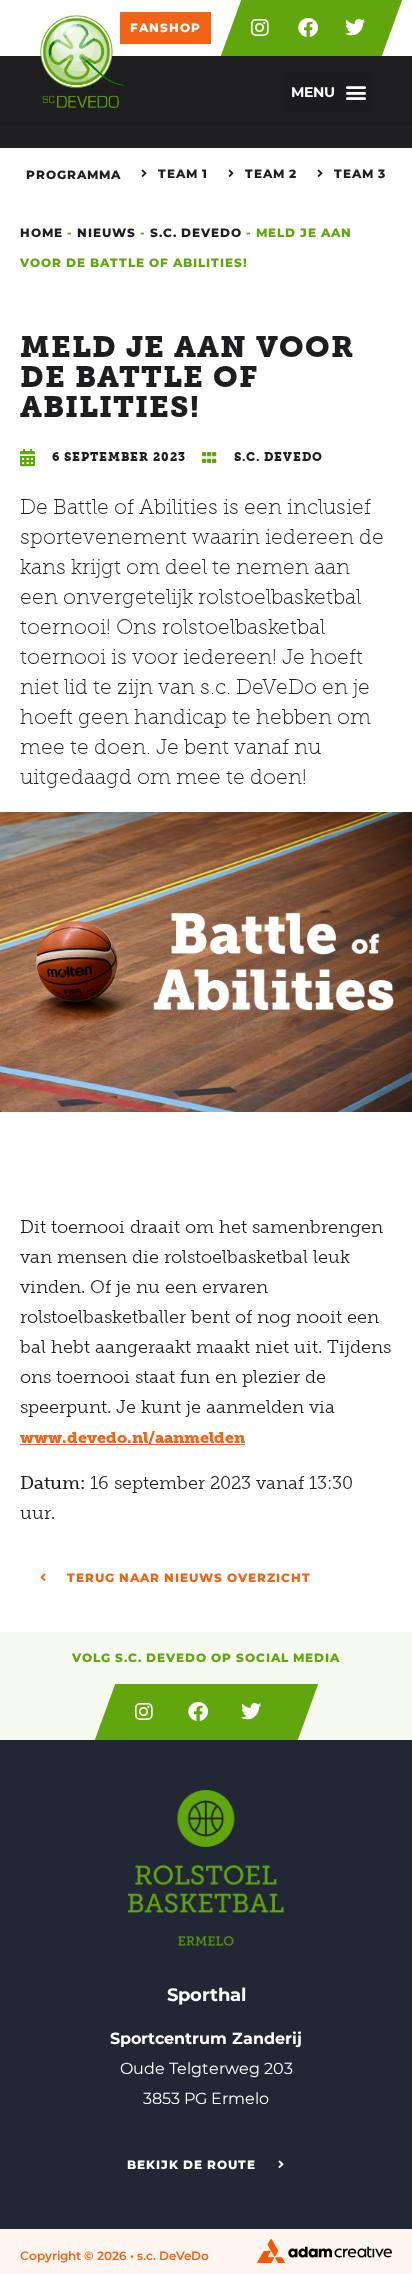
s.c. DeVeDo (196, 232)
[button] (328, 91)
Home (41, 232)
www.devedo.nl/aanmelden (132, 1437)
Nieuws (106, 232)
